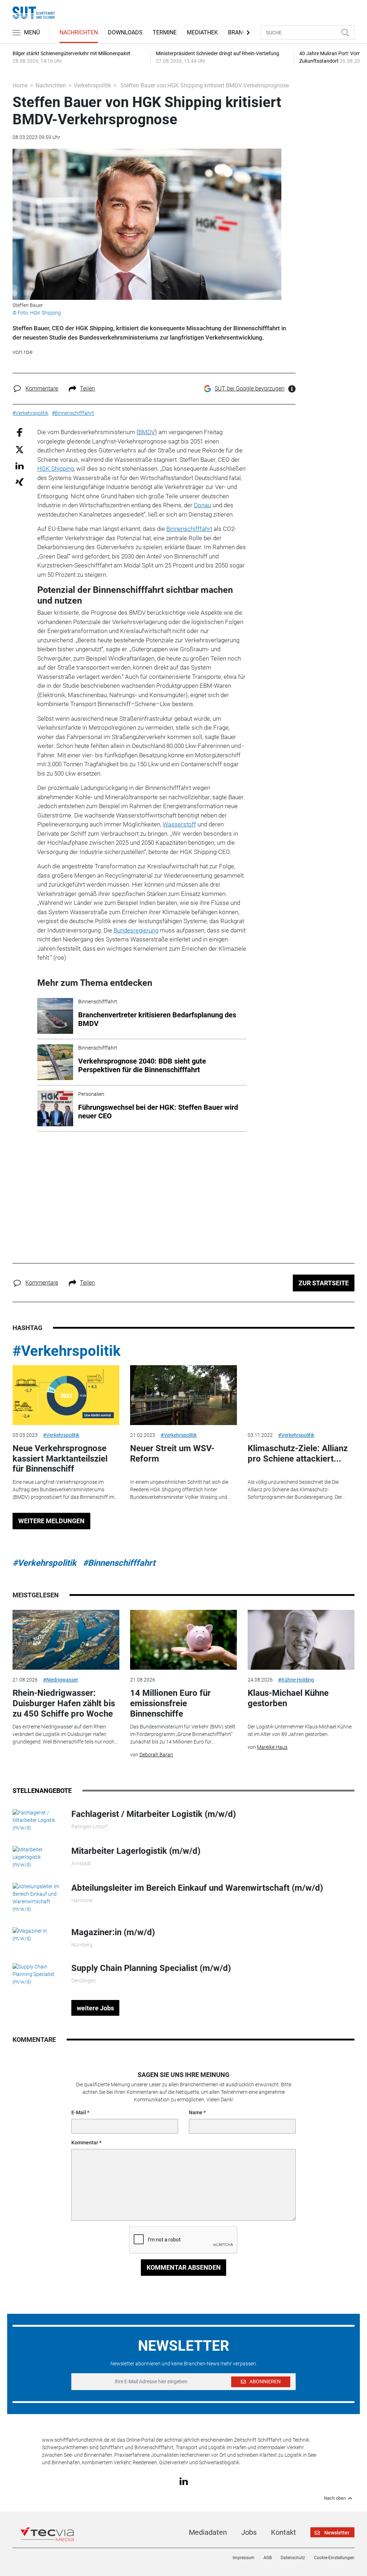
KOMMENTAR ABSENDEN (184, 2267)
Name (196, 2112)
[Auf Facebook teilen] (20, 432)
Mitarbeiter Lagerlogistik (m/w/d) (136, 1851)
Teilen (87, 388)
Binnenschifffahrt (189, 529)
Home (20, 85)
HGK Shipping (56, 469)
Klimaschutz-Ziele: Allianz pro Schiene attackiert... (298, 1454)
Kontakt (283, 2532)
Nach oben (335, 2498)
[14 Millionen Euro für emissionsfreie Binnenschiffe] (183, 1640)
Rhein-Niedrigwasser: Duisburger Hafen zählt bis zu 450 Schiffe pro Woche (64, 1703)
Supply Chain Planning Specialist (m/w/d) (151, 1968)
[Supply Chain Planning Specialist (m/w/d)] (37, 1974)
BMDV (147, 432)
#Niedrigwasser (61, 1680)
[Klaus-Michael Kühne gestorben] (301, 1640)
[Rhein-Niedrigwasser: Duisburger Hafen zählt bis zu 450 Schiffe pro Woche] (66, 1640)
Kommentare (42, 388)
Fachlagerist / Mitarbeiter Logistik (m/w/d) (154, 1814)
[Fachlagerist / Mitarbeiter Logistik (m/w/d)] (37, 1820)
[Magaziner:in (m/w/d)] (37, 1934)
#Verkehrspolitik (66, 1351)
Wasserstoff (179, 824)
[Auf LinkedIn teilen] (20, 466)
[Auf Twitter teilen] (20, 449)
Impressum (244, 2558)
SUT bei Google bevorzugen (250, 388)
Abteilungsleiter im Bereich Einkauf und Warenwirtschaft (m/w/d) (197, 1888)
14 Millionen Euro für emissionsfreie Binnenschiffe (170, 1703)
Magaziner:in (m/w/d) (113, 1932)
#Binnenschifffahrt (119, 1563)
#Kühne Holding (296, 1680)
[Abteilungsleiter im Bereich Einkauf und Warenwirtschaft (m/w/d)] (37, 1897)
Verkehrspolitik (92, 85)
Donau (202, 505)
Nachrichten (79, 32)
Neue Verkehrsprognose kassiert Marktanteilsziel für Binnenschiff (60, 1459)
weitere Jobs (95, 2008)
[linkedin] (184, 2481)
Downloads (125, 32)
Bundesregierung (136, 930)
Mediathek (202, 32)
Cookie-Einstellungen (334, 2558)
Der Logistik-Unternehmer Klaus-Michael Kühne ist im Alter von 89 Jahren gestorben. (300, 1730)
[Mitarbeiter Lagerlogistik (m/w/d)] (37, 1857)
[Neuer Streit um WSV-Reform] (183, 1395)
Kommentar (85, 2143)
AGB (268, 2558)
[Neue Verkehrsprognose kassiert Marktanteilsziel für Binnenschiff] (66, 1395)
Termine (165, 32)
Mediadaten (208, 2532)
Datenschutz (293, 2558)
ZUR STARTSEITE (324, 1283)
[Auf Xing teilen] (20, 482)
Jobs (249, 2532)
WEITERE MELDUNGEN (51, 1521)
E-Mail (79, 2112)
